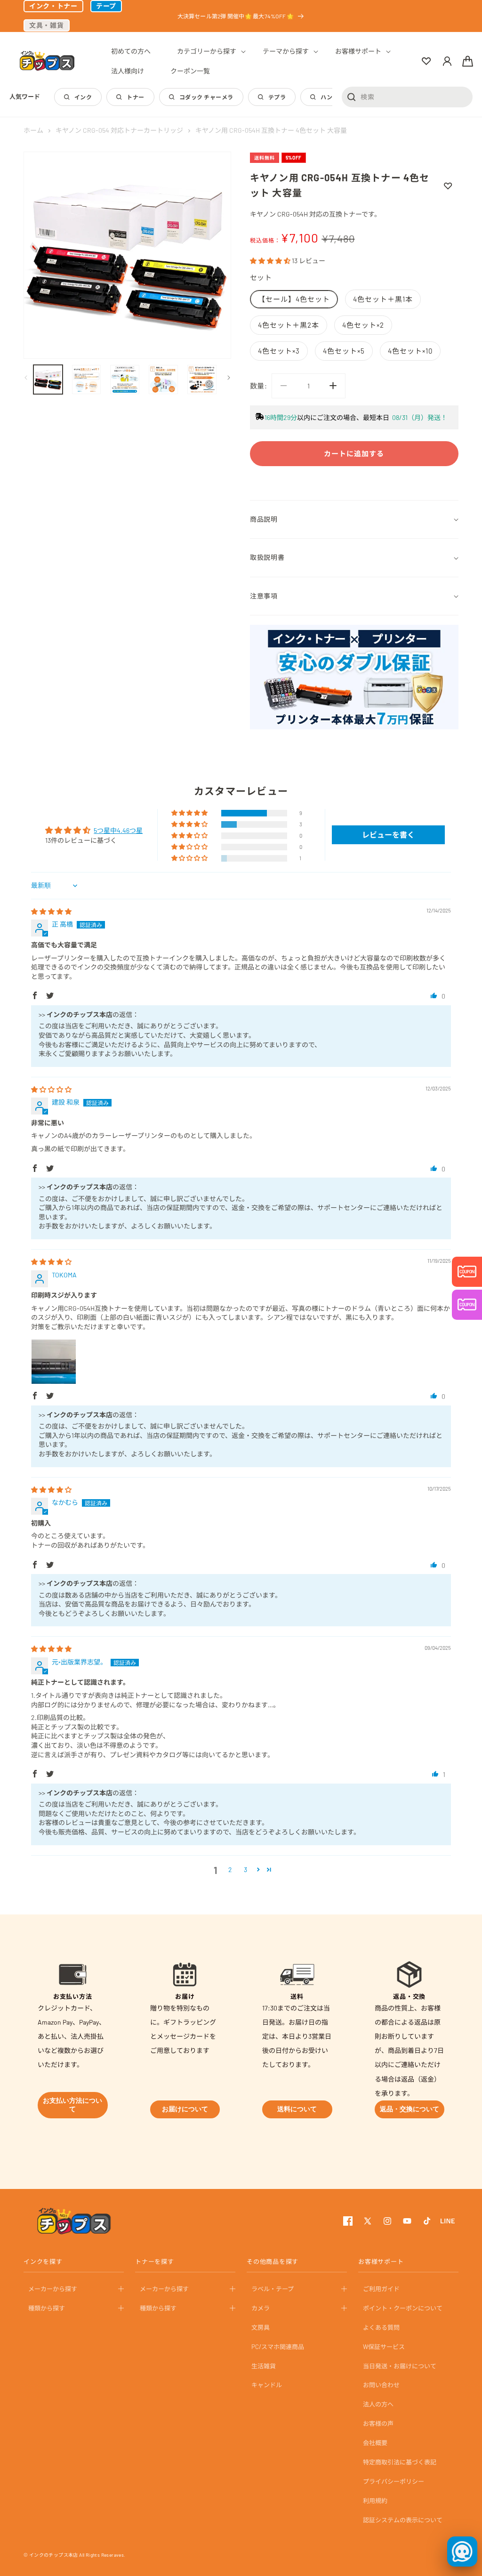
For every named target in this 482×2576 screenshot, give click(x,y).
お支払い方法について (72, 2105)
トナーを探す (155, 2261)
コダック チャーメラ (206, 97)
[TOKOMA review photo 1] (54, 1362)
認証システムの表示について (403, 2520)
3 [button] (245, 1869)
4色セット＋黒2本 (289, 325)
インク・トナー (53, 6)
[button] (207, 51)
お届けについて (185, 2109)
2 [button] (230, 1869)
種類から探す (47, 2308)
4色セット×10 (410, 351)
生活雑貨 (264, 2366)
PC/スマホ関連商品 (278, 2347)
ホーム (33, 130)
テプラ (277, 97)
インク (83, 97)
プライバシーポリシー (394, 2481)
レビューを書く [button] (388, 835)
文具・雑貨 (47, 25)
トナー (135, 97)
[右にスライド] (227, 378)
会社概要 (375, 2443)
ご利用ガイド (381, 2289)
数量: (258, 386)
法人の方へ (378, 2404)
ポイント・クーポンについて (403, 2308)
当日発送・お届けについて (400, 2366)
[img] (51, 911)
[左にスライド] (27, 378)
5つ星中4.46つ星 (118, 830)
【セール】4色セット (294, 299)
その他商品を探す (273, 2261)
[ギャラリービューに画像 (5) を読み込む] (202, 380)
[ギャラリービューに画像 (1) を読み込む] (48, 380)
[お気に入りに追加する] (448, 186)
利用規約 (375, 2501)
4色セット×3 (279, 351)
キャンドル (267, 2385)
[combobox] (407, 97)
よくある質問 (381, 2327)
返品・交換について (410, 2109)
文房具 (261, 2327)
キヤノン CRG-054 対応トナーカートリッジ (119, 130)
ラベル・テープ (273, 2289)
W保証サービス (384, 2347)
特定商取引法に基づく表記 (400, 2462)
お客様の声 (378, 2423)
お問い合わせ (381, 2385)
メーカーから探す (53, 2289)
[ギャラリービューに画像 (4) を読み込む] (163, 380)
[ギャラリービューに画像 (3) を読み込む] (125, 380)
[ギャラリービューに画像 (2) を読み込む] (87, 380)
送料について (297, 2109)
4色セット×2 (363, 325)
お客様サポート (381, 2261)
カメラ (261, 2308)
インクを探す (43, 2261)
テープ (106, 6)
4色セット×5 (344, 351)
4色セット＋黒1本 (383, 299)
